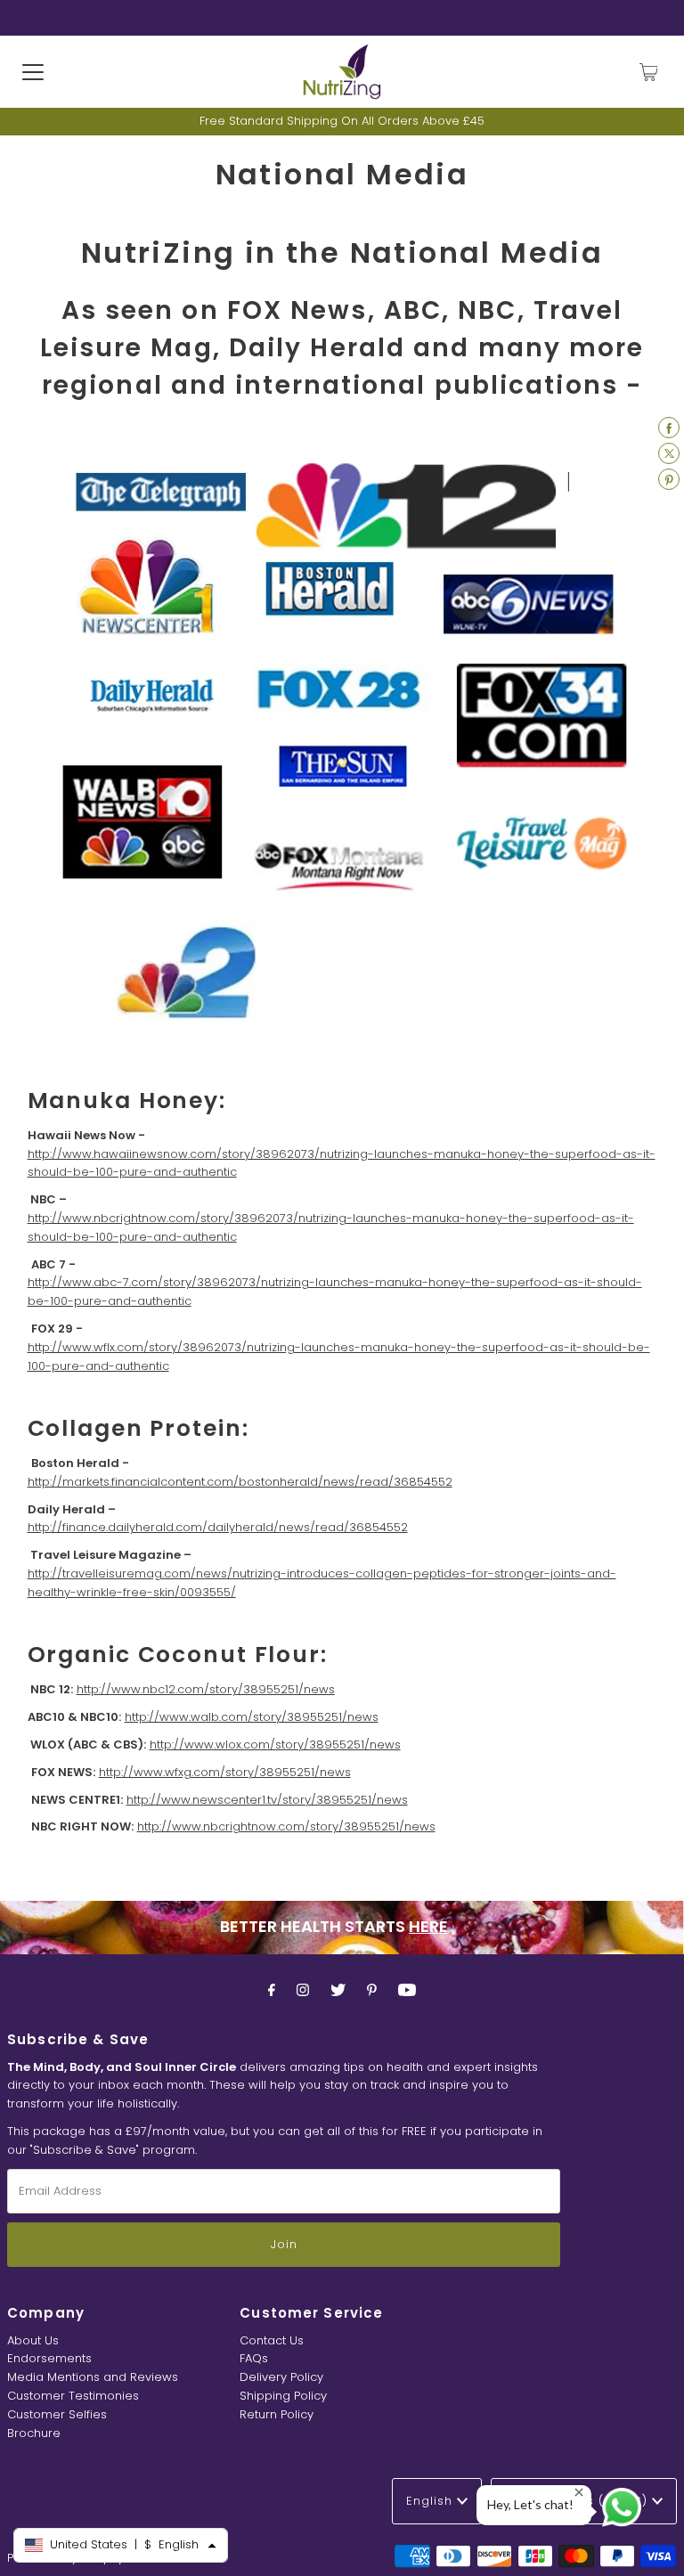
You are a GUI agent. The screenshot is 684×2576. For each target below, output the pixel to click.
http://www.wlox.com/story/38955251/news (275, 1745)
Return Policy (277, 2414)
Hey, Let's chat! (530, 2504)
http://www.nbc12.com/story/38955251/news (206, 1689)
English (432, 2501)
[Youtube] (407, 1990)
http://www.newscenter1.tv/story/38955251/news (267, 1800)
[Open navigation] (33, 72)
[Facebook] (272, 1990)
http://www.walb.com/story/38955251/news (252, 1717)
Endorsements (49, 2358)
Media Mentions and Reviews (93, 2377)
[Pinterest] (372, 1990)
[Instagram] (303, 1990)
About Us (33, 2340)
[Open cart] (649, 72)
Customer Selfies (57, 2414)
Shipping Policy (283, 2396)
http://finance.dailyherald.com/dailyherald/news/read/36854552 (218, 1527)
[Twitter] (338, 1990)
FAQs (254, 2358)
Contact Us (272, 2340)
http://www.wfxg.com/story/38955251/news (225, 1772)
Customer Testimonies (73, 2396)
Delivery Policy (281, 2377)
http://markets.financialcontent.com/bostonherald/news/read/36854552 (240, 1482)
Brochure (34, 2433)
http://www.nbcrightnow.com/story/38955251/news (286, 1826)
